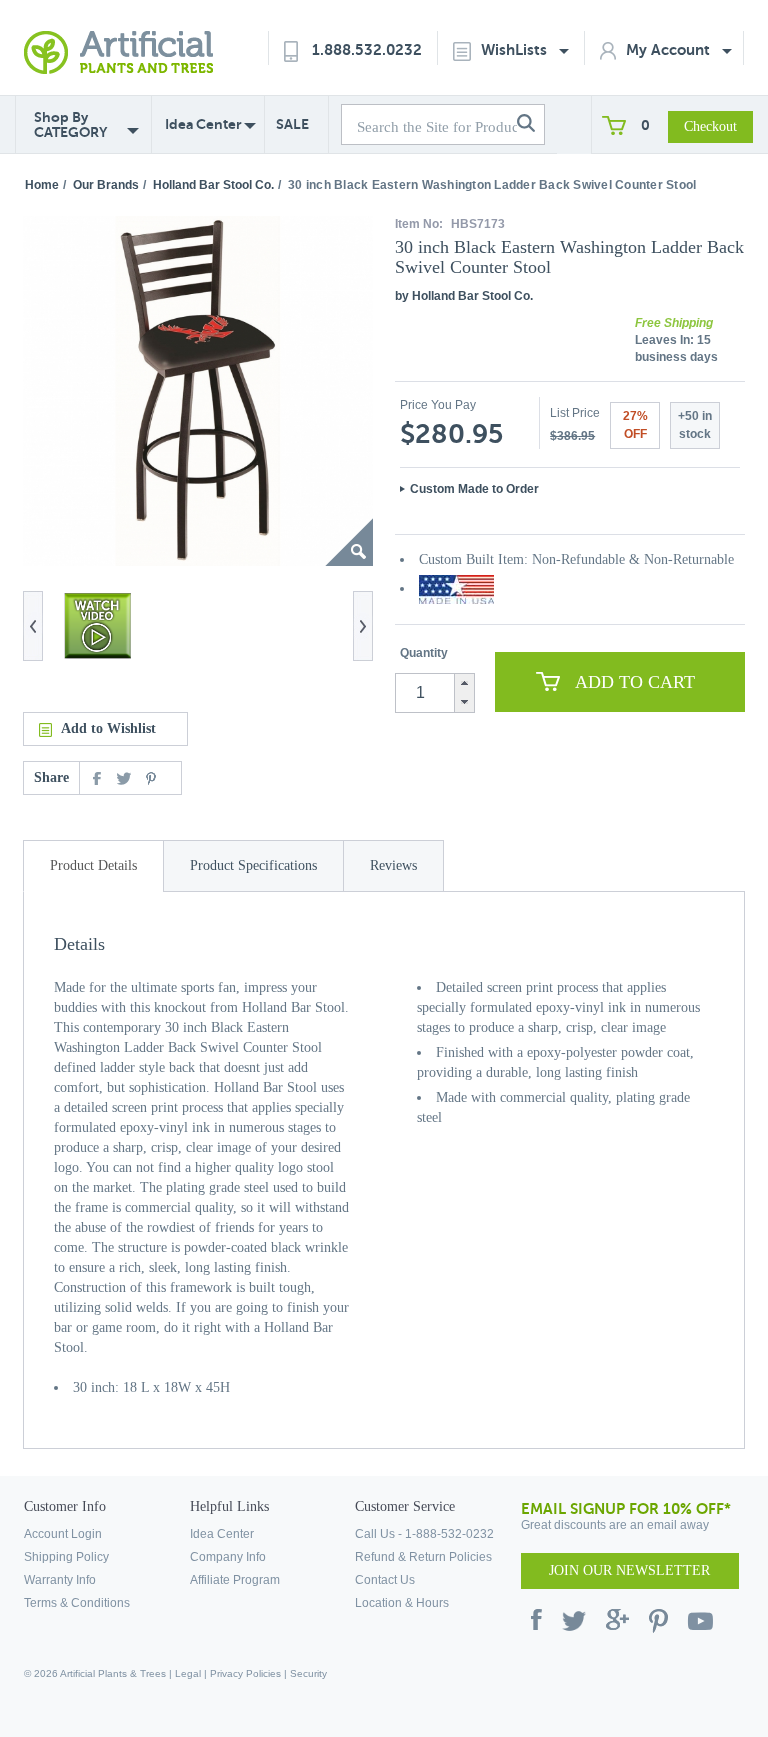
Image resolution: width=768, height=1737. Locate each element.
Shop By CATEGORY (70, 125)
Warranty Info (60, 1580)
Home (42, 185)
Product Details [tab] (93, 865)
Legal (188, 1673)
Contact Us (385, 1580)
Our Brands (106, 185)
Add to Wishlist (108, 728)
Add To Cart (635, 682)
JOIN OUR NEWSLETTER (629, 1570)
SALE (292, 124)
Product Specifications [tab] (253, 865)
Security (308, 1673)
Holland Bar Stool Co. (213, 185)
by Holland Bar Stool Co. (464, 296)
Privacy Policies (245, 1673)
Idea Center (203, 124)
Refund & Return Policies (423, 1557)
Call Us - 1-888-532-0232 (424, 1534)
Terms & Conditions (77, 1603)
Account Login (63, 1534)
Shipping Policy (66, 1557)
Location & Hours (402, 1603)
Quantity (424, 653)
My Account (670, 49)
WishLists (516, 49)
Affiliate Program (235, 1580)
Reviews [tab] (393, 865)
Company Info (228, 1557)
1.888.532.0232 (367, 49)
